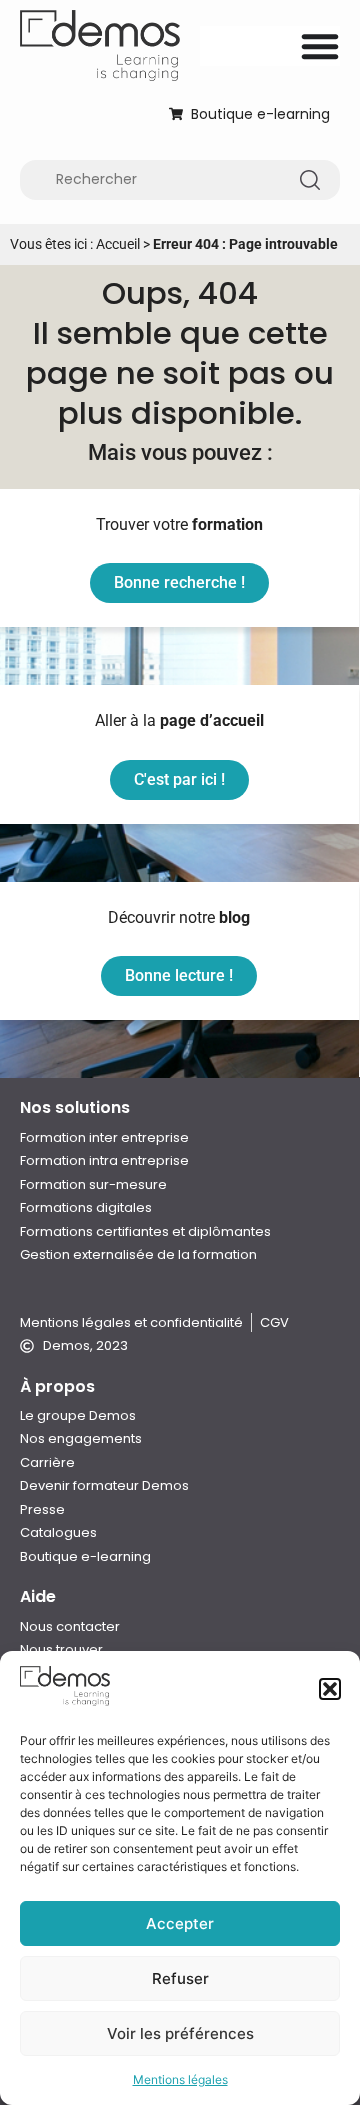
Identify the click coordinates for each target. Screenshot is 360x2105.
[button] (330, 1689)
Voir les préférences (180, 2033)
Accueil (118, 244)
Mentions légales (180, 2079)
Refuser (180, 1978)
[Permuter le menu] (320, 46)
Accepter (180, 1923)
